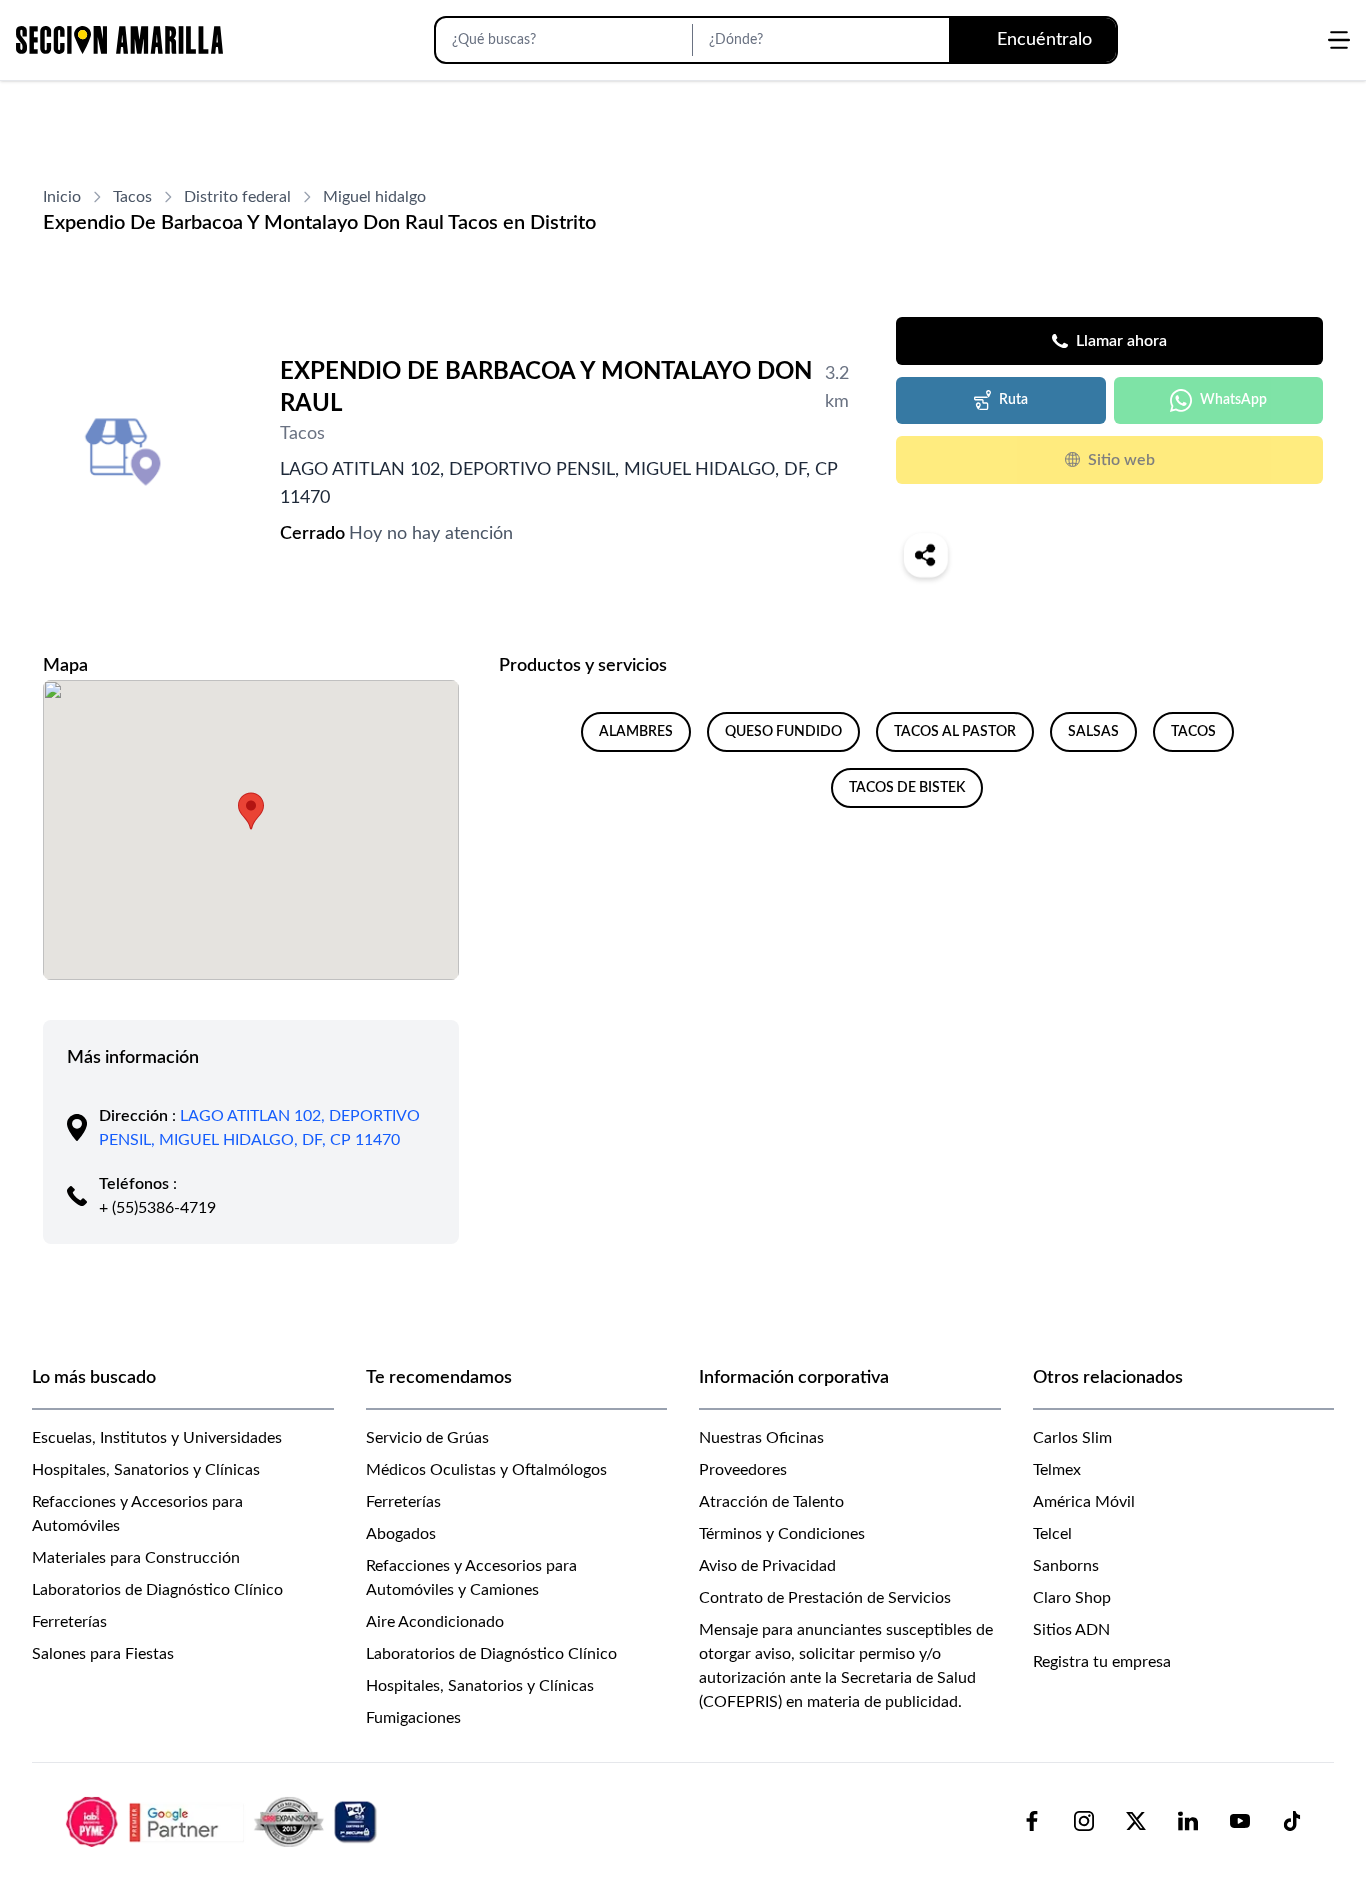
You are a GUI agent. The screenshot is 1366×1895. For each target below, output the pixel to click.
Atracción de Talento (771, 1502)
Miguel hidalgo (374, 197)
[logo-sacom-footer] (224, 1821)
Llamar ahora (1121, 341)
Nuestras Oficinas (761, 1438)
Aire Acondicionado (435, 1622)
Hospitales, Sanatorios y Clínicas (146, 1470)
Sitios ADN (1071, 1630)
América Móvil (1084, 1502)
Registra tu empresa (1102, 1662)
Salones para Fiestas (103, 1654)
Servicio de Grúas (427, 1438)
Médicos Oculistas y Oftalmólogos (486, 1470)
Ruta (1013, 400)
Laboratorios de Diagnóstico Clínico (157, 1590)
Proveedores (743, 1470)
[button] (251, 811)
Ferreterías (69, 1622)
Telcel (1052, 1534)
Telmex (1057, 1470)
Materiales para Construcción (136, 1558)
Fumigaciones (413, 1718)
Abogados (401, 1534)
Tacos (132, 197)
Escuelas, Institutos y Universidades (157, 1438)
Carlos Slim (1072, 1438)
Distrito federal (237, 197)
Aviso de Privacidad (767, 1566)
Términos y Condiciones (782, 1534)
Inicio (62, 197)
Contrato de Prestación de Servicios (825, 1598)
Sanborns (1066, 1566)
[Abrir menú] (1339, 40)
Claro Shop (1072, 1598)
